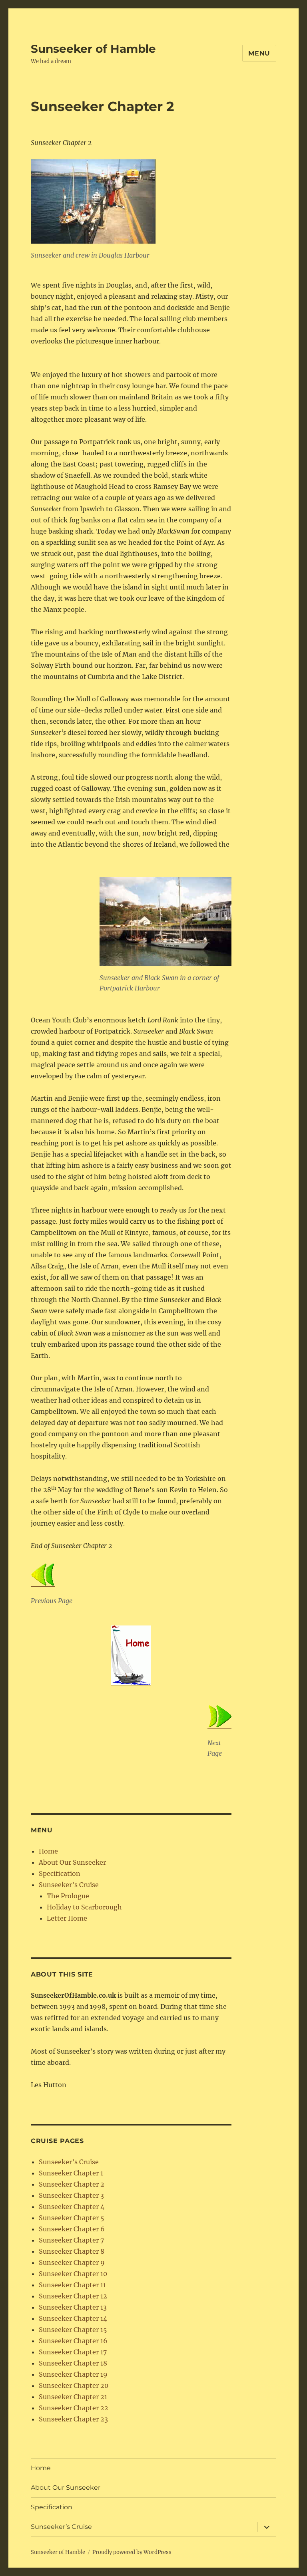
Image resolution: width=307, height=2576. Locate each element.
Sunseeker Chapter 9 (72, 2262)
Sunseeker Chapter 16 (73, 2341)
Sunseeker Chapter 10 (73, 2274)
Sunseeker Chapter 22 (74, 2408)
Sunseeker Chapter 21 (73, 2397)
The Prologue (68, 1896)
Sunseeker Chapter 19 (73, 2374)
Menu (259, 53)
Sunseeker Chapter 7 (71, 2240)
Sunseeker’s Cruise (69, 1885)
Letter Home (67, 1918)
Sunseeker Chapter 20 (74, 2385)
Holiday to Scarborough (84, 1907)
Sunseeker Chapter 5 (72, 2218)
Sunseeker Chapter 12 (73, 2296)
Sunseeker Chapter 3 (71, 2195)
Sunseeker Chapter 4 (72, 2207)
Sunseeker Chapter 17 (73, 2352)
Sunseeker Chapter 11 (72, 2285)
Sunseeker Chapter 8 (72, 2251)
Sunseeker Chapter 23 (73, 2419)
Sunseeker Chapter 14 (73, 2318)
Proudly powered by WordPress (132, 2552)
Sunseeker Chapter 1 (71, 2173)
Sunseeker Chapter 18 (73, 2363)
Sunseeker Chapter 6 (72, 2229)
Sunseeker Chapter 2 (72, 2184)
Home (48, 1851)
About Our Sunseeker (72, 1862)
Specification (60, 1873)
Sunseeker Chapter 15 (73, 2330)
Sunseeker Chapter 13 (73, 2307)
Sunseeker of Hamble (93, 49)
